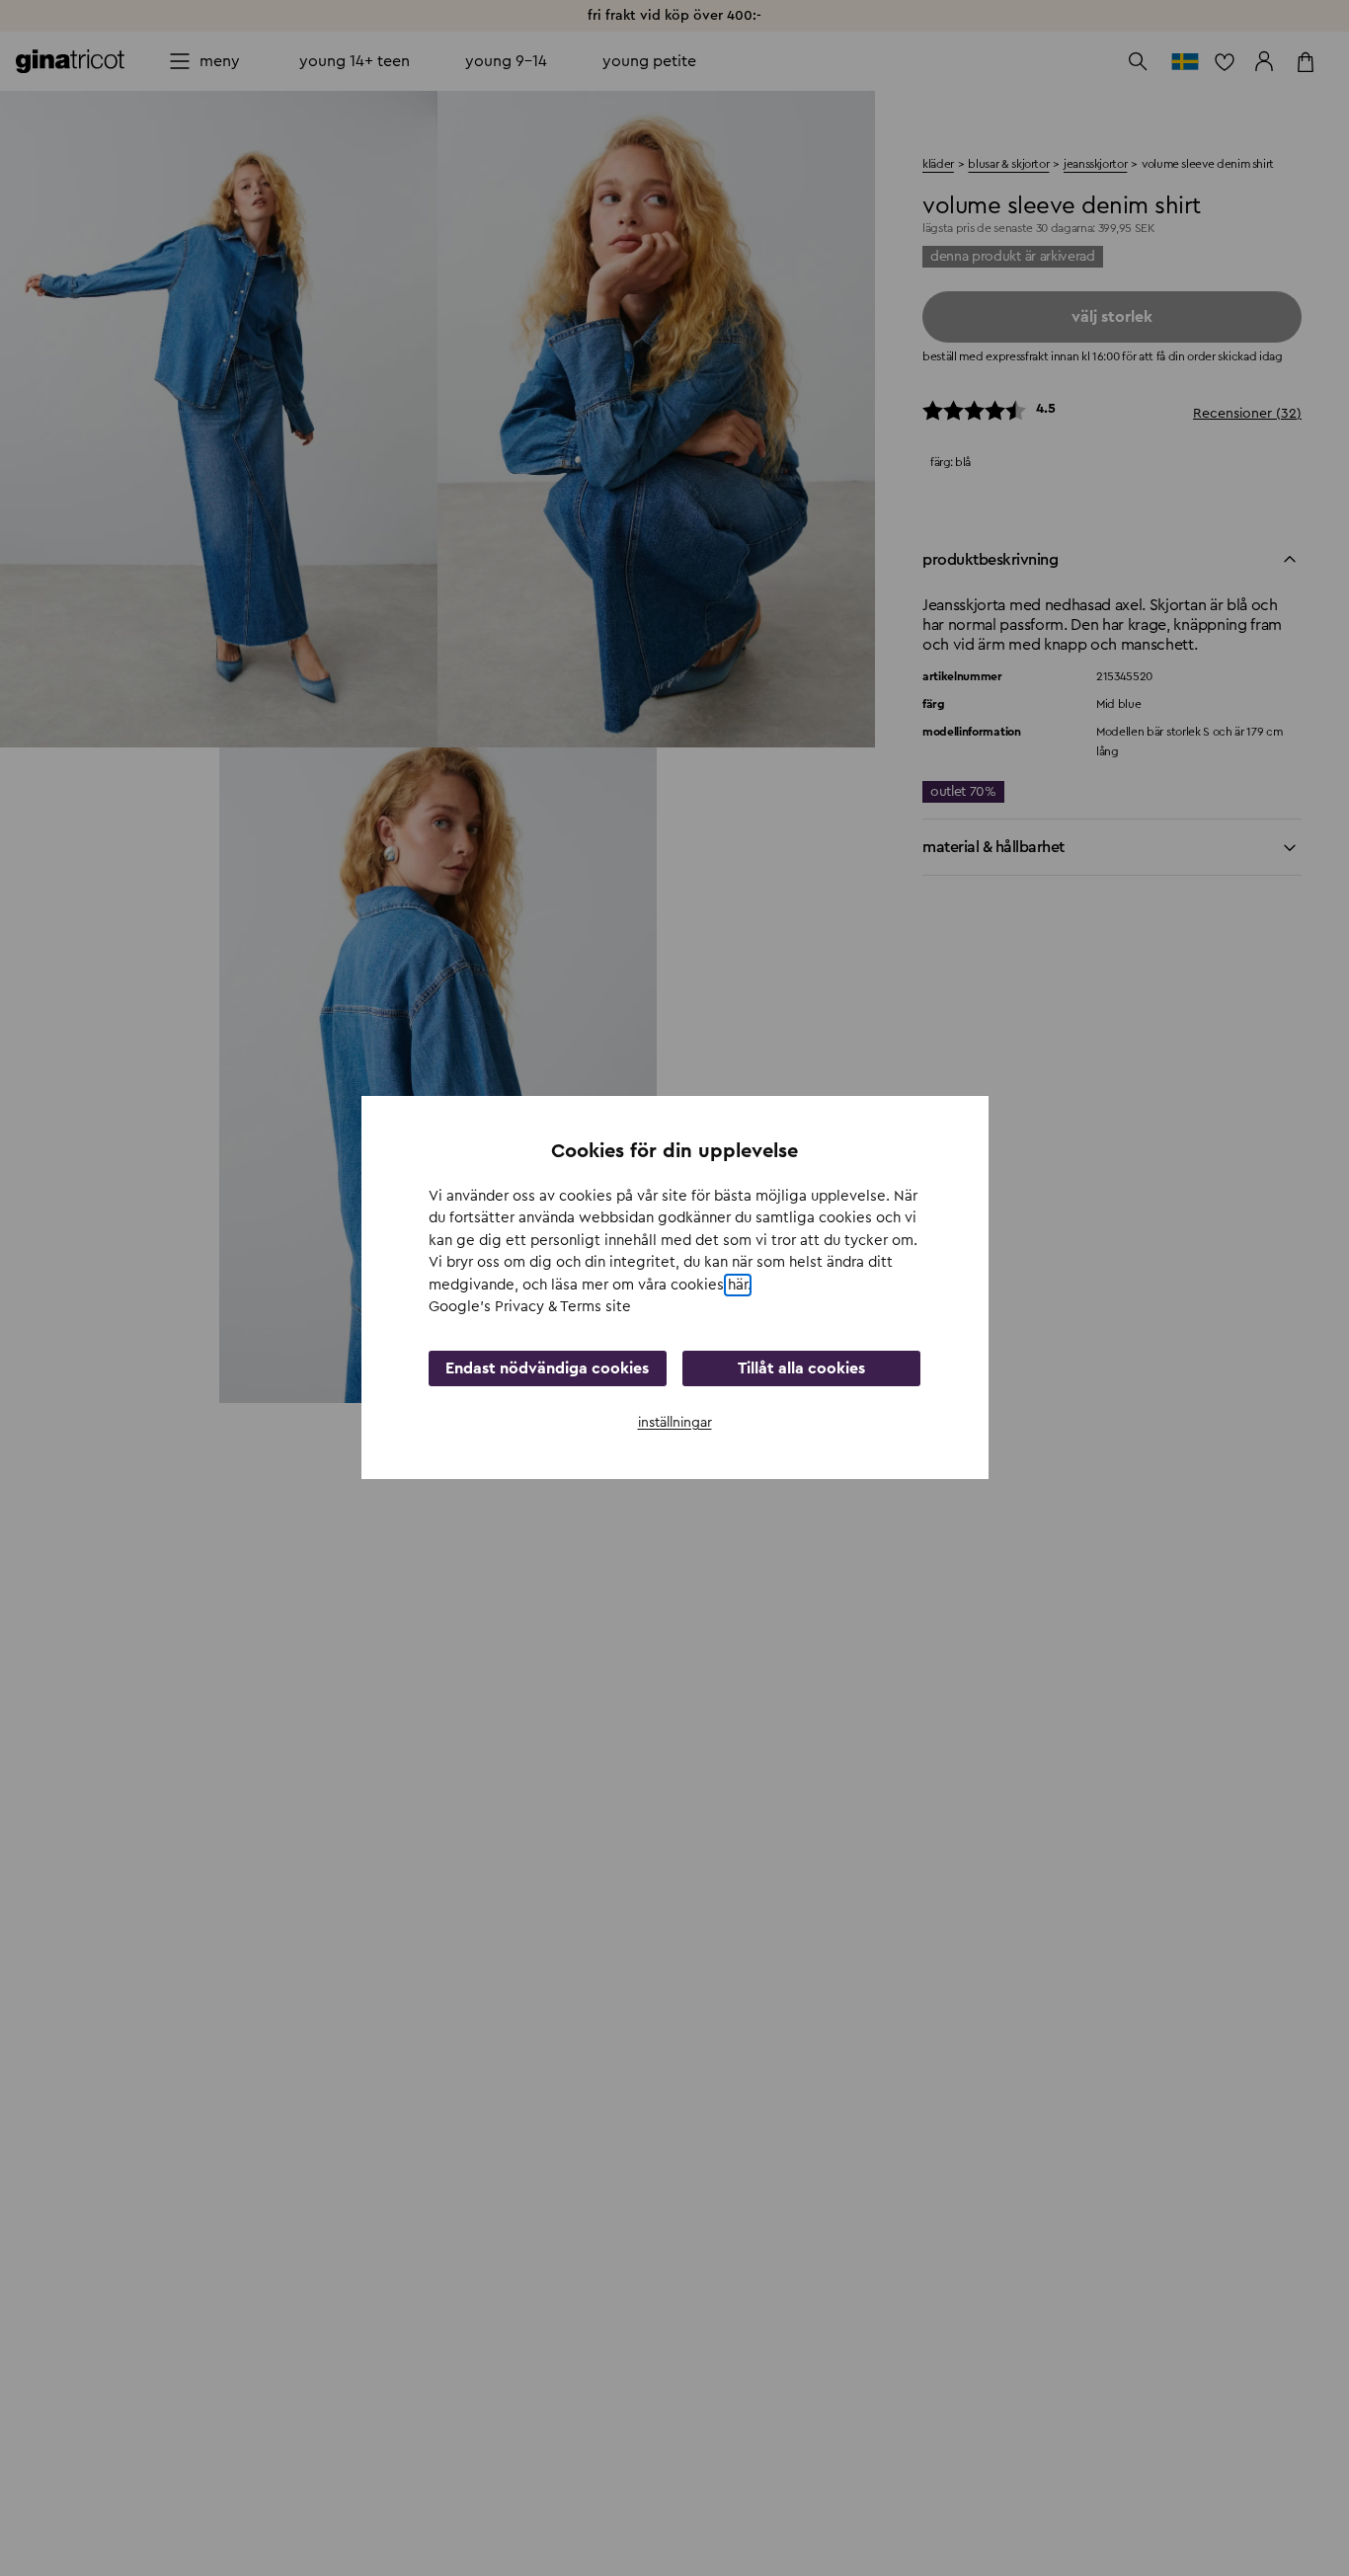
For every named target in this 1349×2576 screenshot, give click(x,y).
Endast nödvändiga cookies (547, 1368)
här (738, 1285)
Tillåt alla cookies (801, 1368)
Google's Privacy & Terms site (530, 1308)
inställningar (675, 1423)
